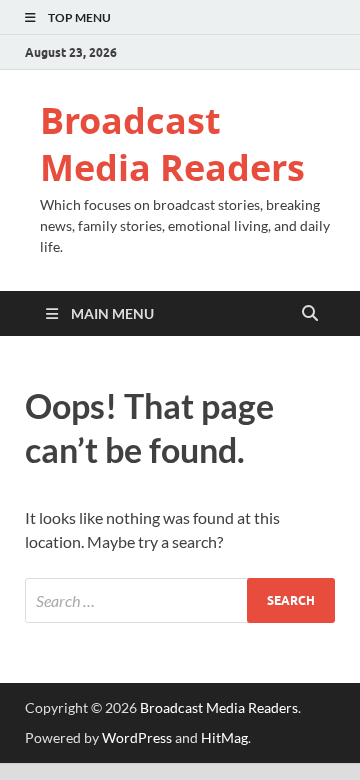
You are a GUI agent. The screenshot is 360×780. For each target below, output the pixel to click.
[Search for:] (180, 600)
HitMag (224, 737)
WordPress (137, 737)
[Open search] (310, 314)
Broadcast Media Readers (172, 144)
